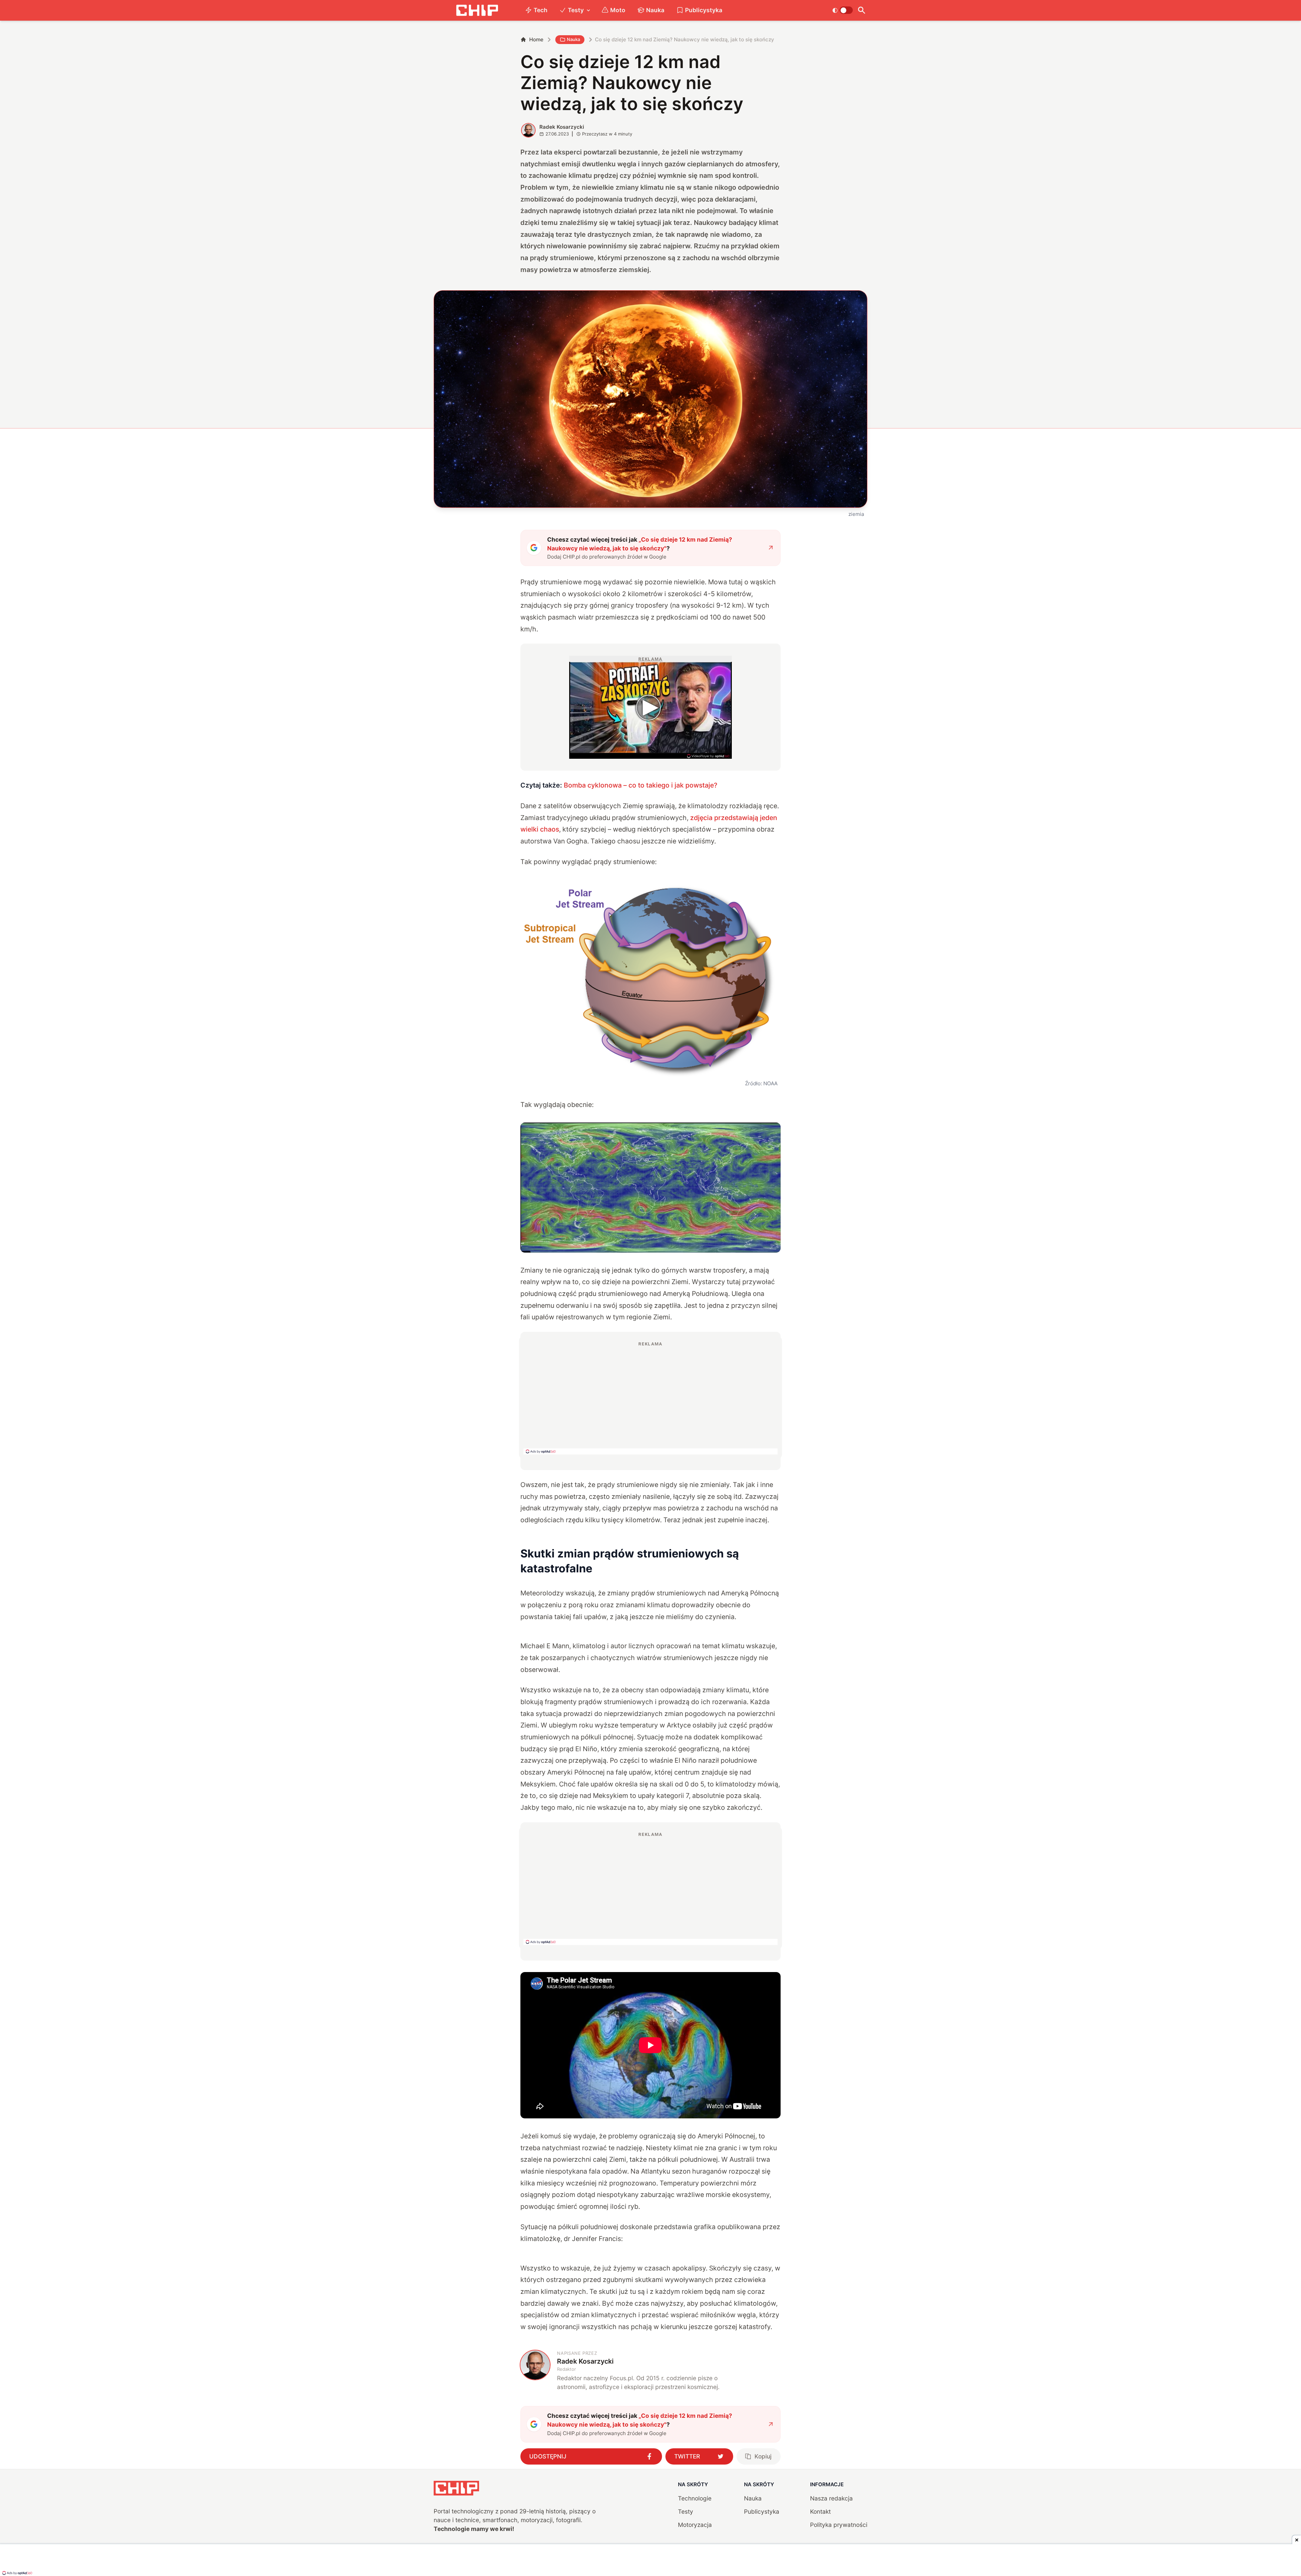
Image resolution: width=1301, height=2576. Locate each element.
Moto (618, 10)
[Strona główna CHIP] (477, 10)
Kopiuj (763, 2456)
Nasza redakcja (831, 2498)
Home (536, 39)
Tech (541, 10)
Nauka (655, 10)
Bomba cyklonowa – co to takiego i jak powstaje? (641, 785)
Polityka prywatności (839, 2525)
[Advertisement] (650, 1398)
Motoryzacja (695, 2525)
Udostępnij (548, 2456)
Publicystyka (704, 10)
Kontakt (820, 2511)
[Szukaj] (861, 10)
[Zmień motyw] (842, 10)
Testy (576, 10)
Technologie (695, 2498)
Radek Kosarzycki (562, 127)
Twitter (687, 2456)
